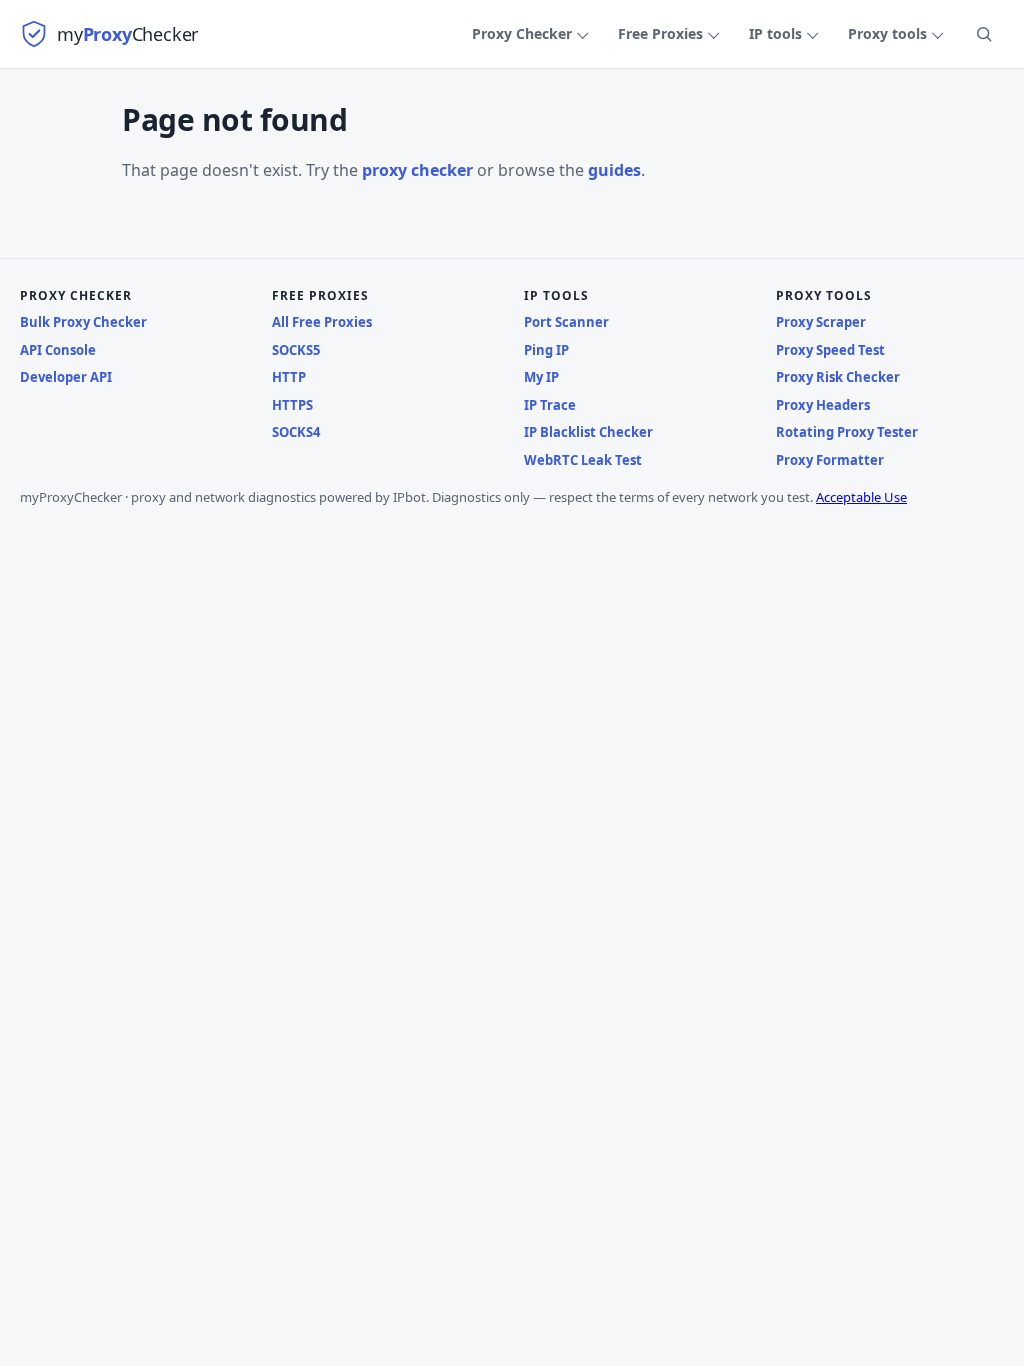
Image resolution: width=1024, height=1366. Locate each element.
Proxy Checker (522, 33)
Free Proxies (660, 33)
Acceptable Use (861, 497)
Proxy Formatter (830, 460)
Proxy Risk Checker (838, 377)
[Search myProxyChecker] (984, 34)
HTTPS (292, 405)
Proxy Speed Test (830, 350)
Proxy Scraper (821, 322)
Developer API (66, 377)
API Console (58, 350)
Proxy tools (887, 33)
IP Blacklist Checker (588, 432)
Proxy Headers (823, 405)
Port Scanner (566, 322)
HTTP (289, 377)
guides (614, 170)
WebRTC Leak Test (583, 460)
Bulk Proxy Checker (83, 322)
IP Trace (550, 405)
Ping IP (546, 350)
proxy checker (417, 170)
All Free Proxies (322, 322)
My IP (541, 377)
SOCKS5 (296, 350)
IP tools (775, 33)
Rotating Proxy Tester (847, 432)
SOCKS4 (296, 432)
